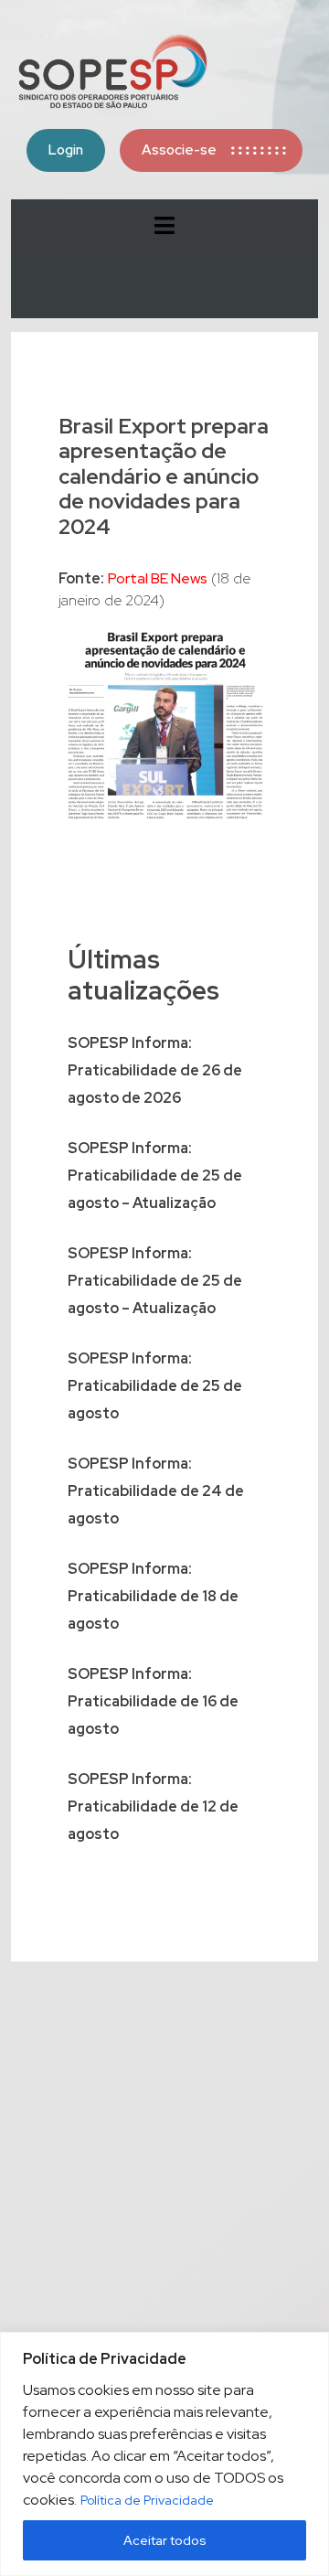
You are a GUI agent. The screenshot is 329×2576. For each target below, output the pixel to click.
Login (66, 150)
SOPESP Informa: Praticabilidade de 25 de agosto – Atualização (155, 1176)
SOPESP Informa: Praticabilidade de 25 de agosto (155, 1386)
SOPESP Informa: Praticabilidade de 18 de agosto (153, 1596)
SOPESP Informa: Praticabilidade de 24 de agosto (156, 1491)
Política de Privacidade (147, 2500)
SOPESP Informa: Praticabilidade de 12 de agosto (153, 1806)
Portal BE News (158, 578)
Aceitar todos (165, 2540)
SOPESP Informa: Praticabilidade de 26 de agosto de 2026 (155, 1070)
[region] (164, 2454)
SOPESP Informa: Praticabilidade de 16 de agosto (153, 1701)
